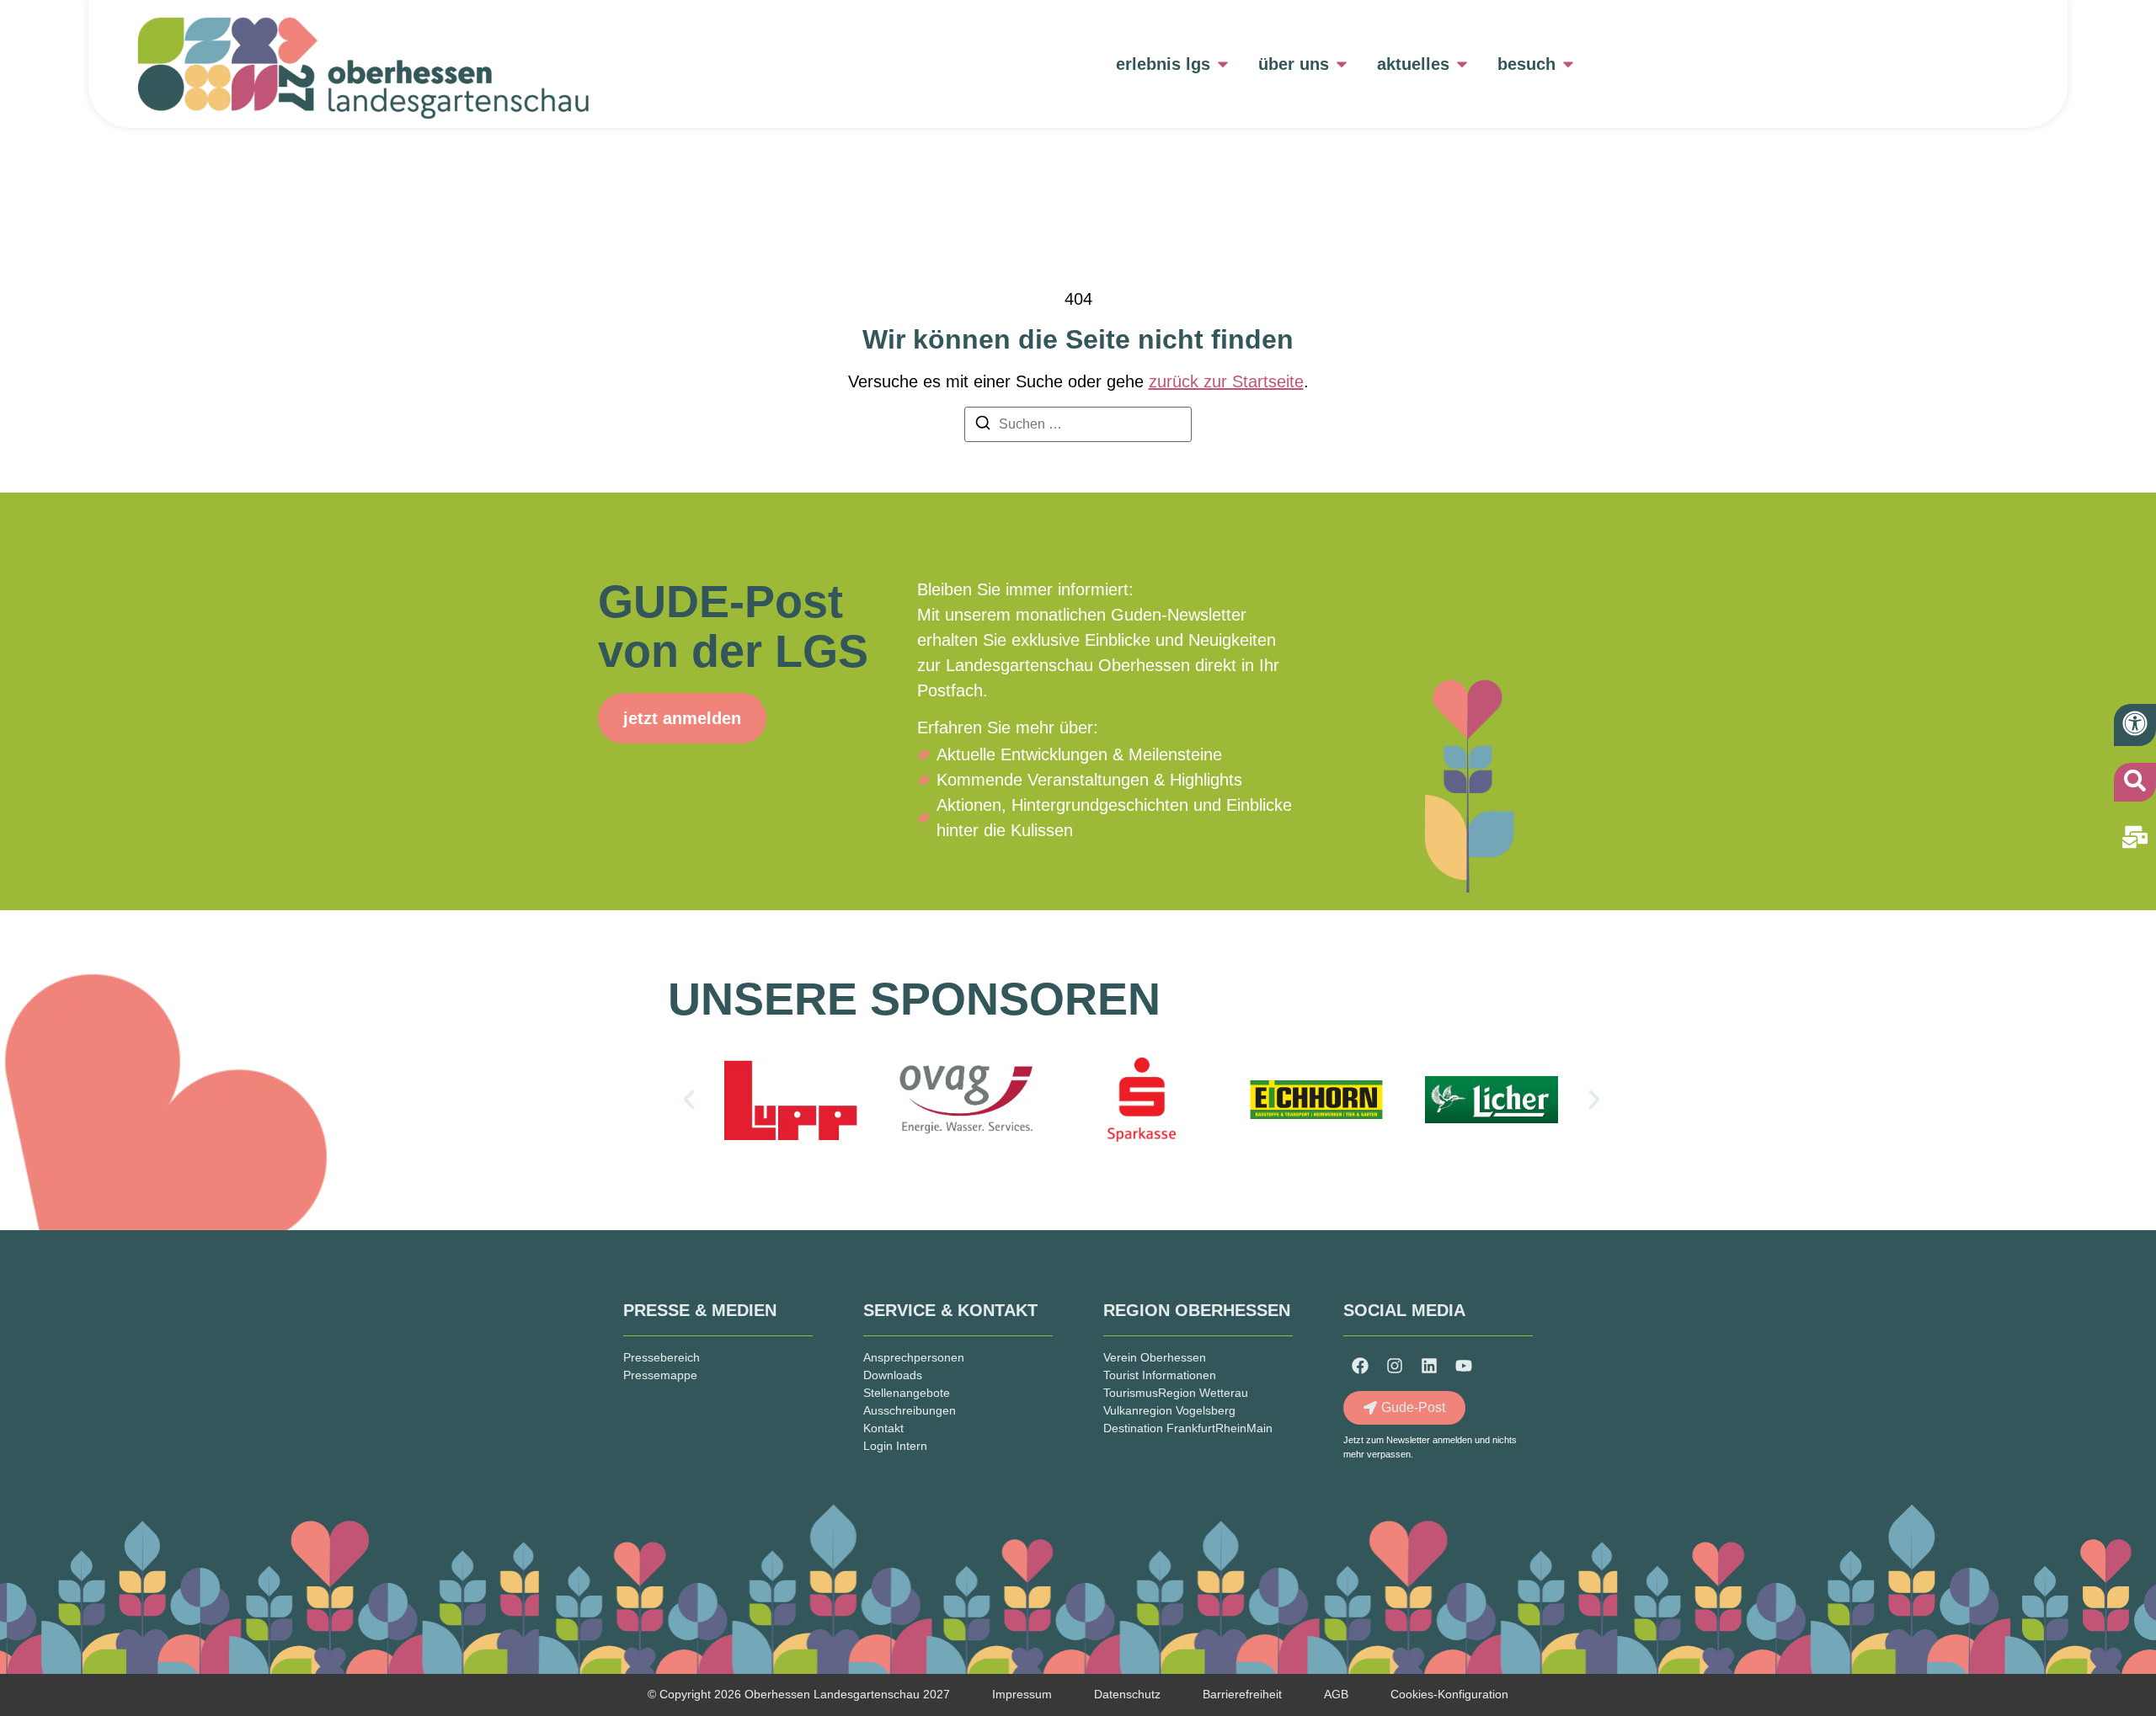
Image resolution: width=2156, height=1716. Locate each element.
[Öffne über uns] (1342, 64)
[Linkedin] (1429, 1366)
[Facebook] (1360, 1366)
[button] (689, 1100)
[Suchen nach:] (1078, 424)
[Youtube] (1464, 1366)
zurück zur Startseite (1226, 381)
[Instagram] (1395, 1366)
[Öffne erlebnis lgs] (1223, 64)
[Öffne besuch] (1568, 64)
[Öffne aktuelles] (1462, 64)
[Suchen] (983, 426)
